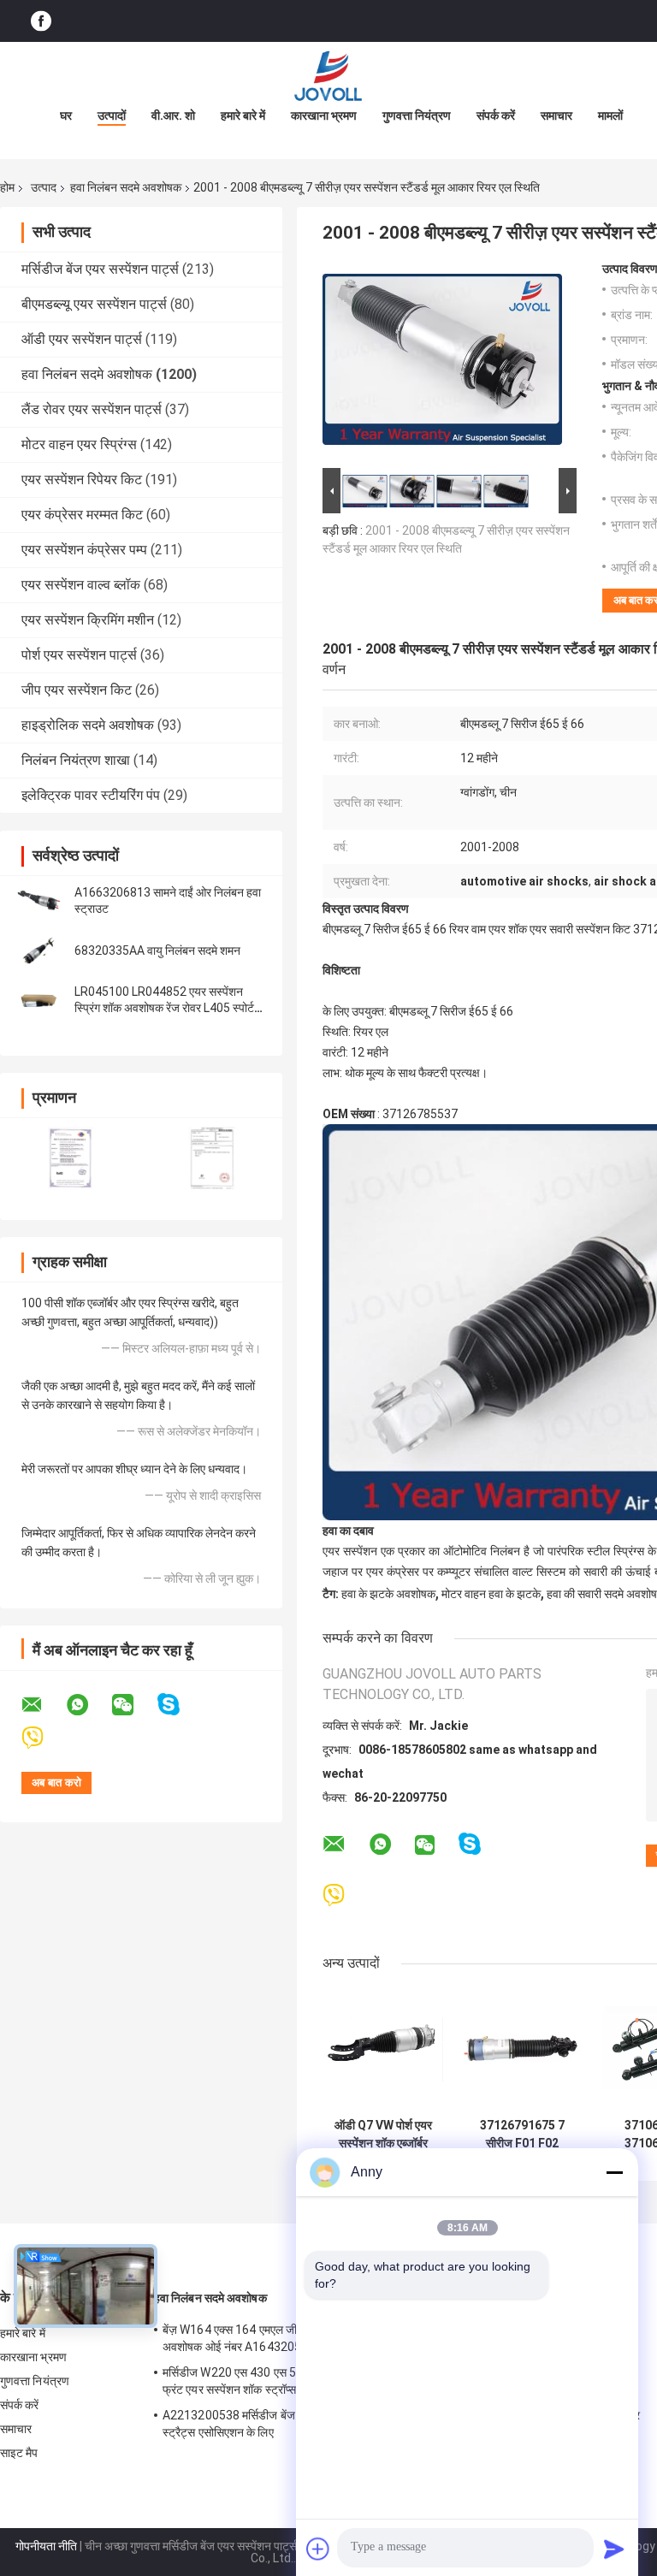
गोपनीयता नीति (46, 2546)
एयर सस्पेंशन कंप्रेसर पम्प (84, 550)
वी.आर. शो (173, 115)
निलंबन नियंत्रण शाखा (76, 760)
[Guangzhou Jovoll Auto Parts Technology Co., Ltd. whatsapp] (88, 1705)
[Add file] (318, 2549)
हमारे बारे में (243, 115)
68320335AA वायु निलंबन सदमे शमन (157, 950)
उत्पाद (44, 187)
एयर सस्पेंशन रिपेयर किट (82, 480)
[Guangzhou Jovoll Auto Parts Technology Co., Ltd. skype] (179, 1705)
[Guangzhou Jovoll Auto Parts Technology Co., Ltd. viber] (43, 1738)
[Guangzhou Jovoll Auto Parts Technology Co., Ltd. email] (43, 1705)
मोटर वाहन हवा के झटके (491, 1594)
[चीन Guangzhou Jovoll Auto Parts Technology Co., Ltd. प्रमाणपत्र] (71, 1158)
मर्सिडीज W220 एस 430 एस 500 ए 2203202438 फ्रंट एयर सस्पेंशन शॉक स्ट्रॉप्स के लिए (276, 2381)
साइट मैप (19, 2453)
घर (66, 115)
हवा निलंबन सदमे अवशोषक (126, 187)
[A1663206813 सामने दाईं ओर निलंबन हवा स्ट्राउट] (38, 901)
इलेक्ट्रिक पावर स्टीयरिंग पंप (91, 795)
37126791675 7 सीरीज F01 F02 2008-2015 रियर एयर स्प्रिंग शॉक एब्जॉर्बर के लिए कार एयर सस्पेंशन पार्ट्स (522, 2135)
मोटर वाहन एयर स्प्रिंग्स (79, 444)
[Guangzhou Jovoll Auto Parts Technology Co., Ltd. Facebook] (41, 21)
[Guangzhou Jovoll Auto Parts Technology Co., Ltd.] (328, 76)
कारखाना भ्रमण (324, 115)
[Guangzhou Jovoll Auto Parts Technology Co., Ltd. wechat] (133, 1705)
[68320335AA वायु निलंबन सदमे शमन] (38, 950)
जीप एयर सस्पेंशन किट (77, 690)
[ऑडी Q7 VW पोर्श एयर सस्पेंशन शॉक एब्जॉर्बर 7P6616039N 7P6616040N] (383, 2049)
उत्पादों (112, 115)
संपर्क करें (496, 115)
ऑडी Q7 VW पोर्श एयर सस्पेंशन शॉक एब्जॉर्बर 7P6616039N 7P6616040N (383, 2135)
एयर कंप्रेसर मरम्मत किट (82, 515)
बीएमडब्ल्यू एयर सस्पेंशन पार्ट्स (94, 304)
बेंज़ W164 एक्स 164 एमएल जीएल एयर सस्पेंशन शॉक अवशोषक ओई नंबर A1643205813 (276, 2338)
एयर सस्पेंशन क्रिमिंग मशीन (88, 620)
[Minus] (614, 2172)
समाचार (556, 115)
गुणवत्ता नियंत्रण (417, 115)
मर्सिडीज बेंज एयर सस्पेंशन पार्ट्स (100, 269)
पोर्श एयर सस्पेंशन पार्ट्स (79, 655)
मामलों (610, 115)
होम (7, 187)
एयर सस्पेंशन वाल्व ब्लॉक (81, 585)
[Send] (614, 2549)
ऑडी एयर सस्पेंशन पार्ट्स (82, 339)
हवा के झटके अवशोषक (388, 1594)
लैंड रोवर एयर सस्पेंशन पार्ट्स (92, 409)
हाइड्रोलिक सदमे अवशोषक (88, 725)
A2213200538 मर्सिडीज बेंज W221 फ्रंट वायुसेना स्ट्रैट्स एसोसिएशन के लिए (275, 2424)
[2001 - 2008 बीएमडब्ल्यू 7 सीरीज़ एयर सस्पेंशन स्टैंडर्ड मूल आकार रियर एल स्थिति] (442, 363)
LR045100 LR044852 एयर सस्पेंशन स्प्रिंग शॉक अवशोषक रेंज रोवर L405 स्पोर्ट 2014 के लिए (164, 1008)
